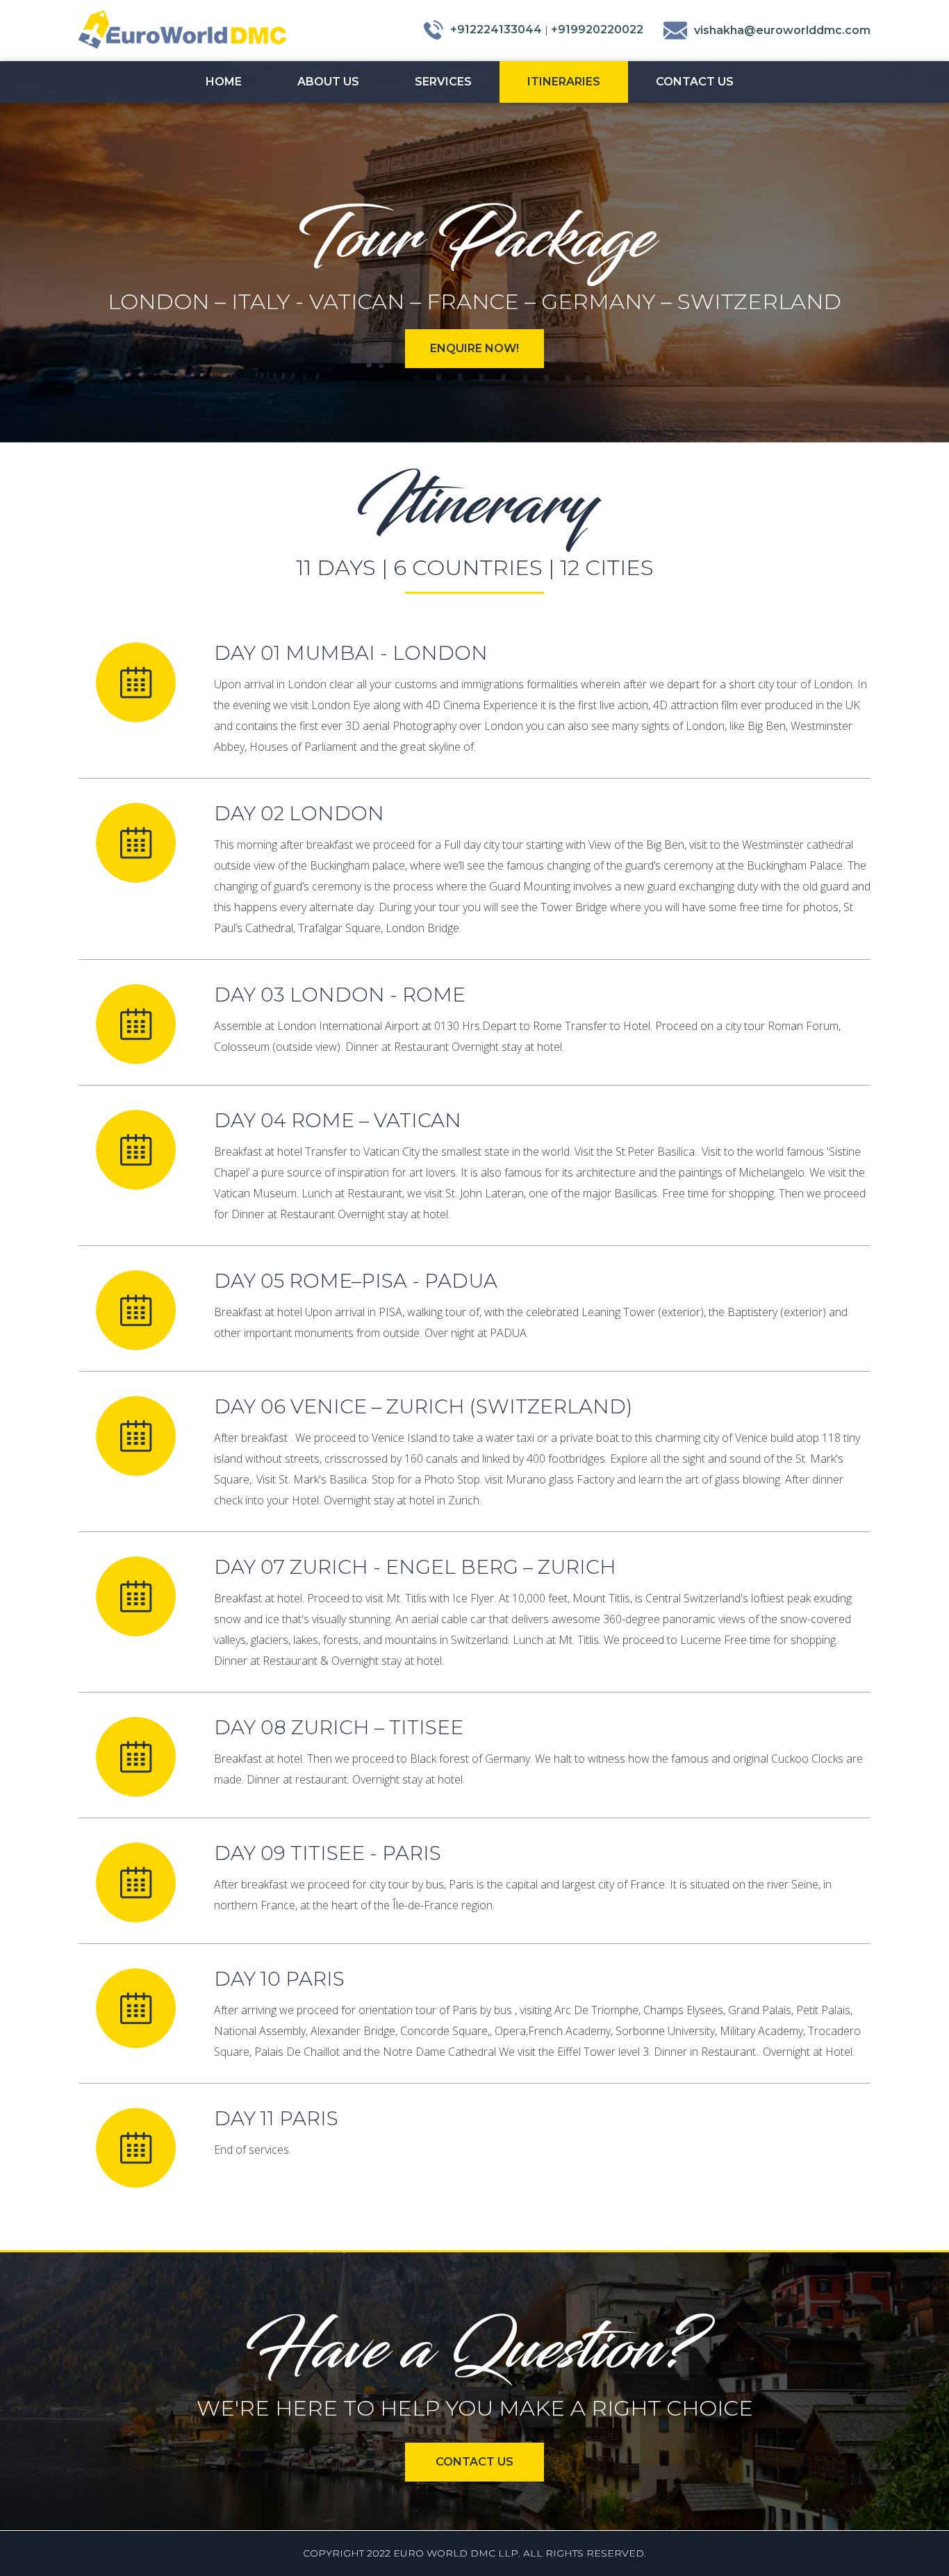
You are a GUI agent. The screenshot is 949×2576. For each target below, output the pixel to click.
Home (224, 82)
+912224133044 (496, 30)
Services (443, 82)
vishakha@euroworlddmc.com (782, 30)
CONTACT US (474, 2462)
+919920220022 (597, 30)
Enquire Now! (474, 348)
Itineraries (564, 82)
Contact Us (695, 82)
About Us (328, 82)
